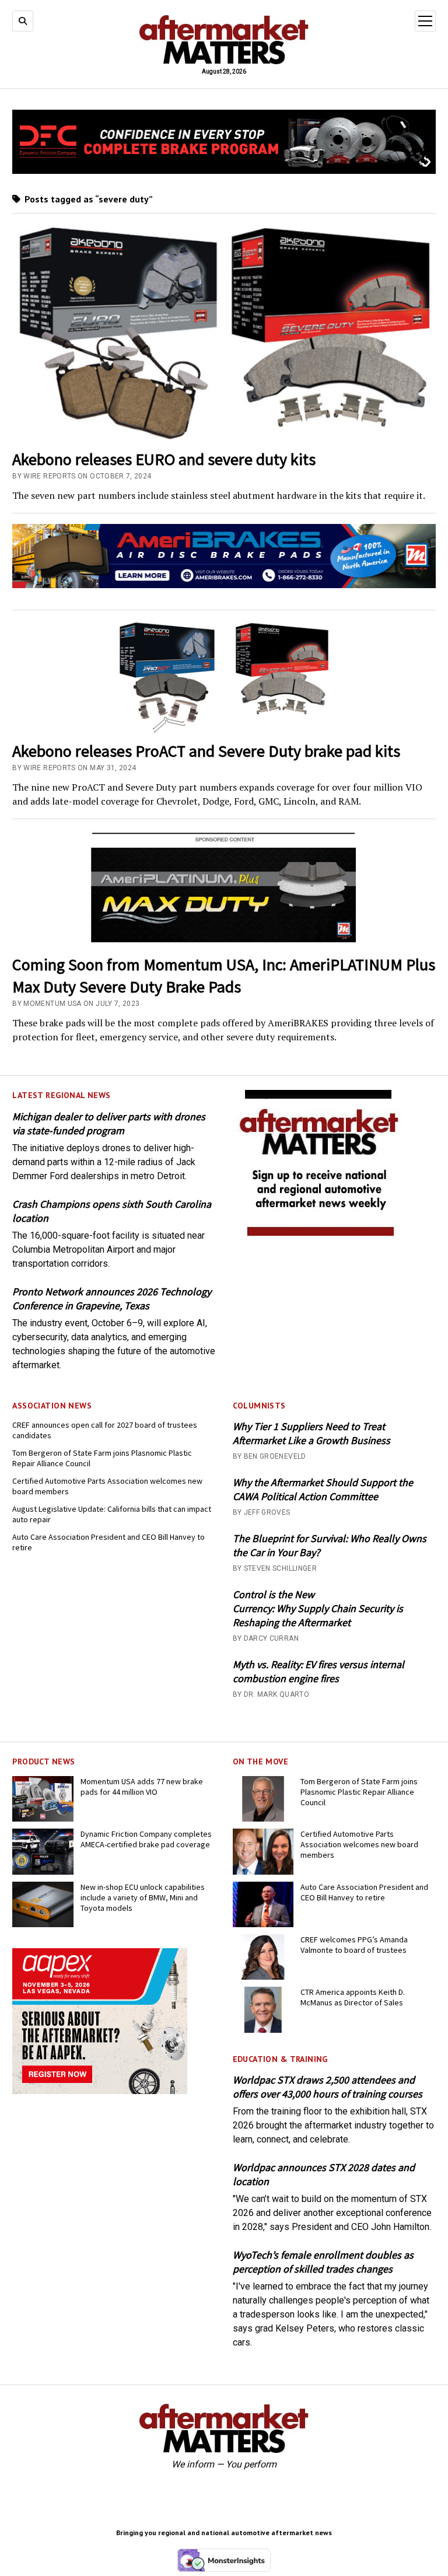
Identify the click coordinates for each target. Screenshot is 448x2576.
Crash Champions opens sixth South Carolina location (112, 1211)
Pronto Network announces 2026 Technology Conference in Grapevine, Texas (112, 1299)
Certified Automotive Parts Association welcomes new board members (107, 1486)
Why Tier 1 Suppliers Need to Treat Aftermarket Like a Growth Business (311, 1433)
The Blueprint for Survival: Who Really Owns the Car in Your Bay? (330, 1545)
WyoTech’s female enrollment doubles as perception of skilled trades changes (323, 2262)
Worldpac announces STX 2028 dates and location (324, 2174)
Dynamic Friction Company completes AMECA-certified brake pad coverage (146, 1839)
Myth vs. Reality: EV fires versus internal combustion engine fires (318, 1671)
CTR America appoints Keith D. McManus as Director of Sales (353, 1997)
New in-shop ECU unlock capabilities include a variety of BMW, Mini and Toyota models (143, 1897)
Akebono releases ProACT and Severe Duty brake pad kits (206, 751)
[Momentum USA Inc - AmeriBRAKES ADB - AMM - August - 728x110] (224, 585)
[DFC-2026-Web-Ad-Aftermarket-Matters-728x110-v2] (224, 171)
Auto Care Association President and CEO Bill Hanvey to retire (108, 1542)
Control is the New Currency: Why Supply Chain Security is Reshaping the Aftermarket (318, 1608)
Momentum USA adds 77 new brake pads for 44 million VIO (142, 1787)
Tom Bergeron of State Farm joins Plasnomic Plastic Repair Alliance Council (102, 1458)
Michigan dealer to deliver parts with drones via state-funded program (109, 1123)
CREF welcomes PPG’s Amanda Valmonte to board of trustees (354, 1945)
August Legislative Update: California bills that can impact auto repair (112, 1514)
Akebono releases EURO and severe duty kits (164, 459)
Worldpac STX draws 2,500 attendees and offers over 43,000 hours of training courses (328, 2087)
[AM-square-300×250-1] (320, 1233)
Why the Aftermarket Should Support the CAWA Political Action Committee (323, 1489)
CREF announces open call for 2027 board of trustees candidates (105, 1430)
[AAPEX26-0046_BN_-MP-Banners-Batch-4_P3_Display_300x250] (100, 2091)
